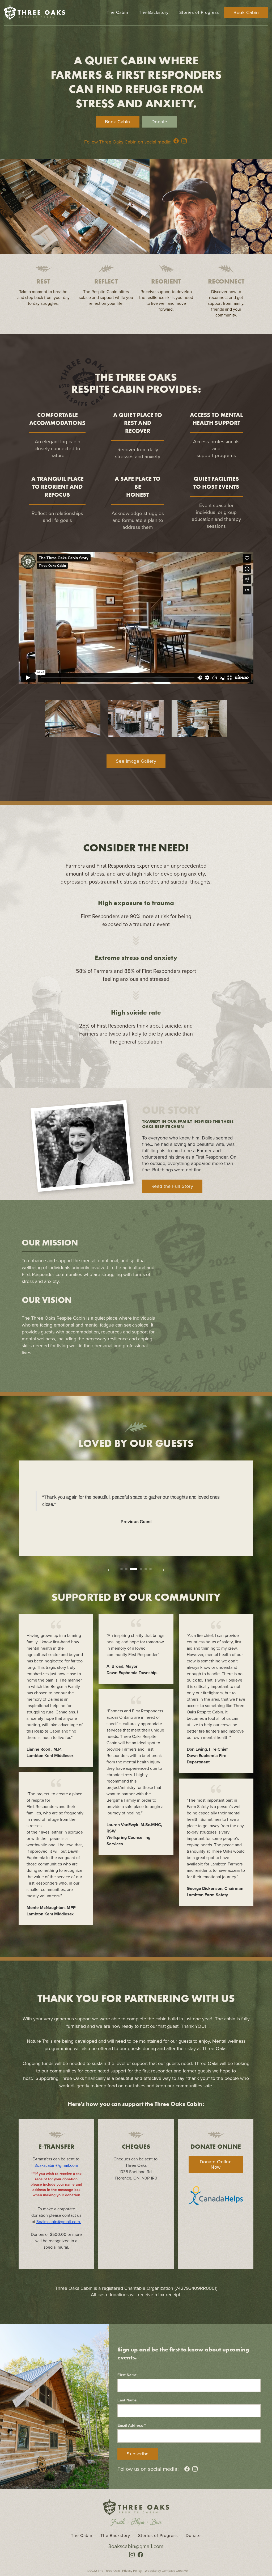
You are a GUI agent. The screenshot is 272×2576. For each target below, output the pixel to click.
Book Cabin (246, 12)
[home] (35, 12)
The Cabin (118, 12)
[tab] (122, 1569)
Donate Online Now (216, 2164)
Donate (159, 122)
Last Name (127, 2400)
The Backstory (154, 12)
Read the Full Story (172, 1186)
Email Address (131, 2425)
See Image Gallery (136, 761)
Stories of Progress (199, 12)
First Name (127, 2375)
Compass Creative (175, 2571)
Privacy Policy (132, 2571)
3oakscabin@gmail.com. (59, 2222)
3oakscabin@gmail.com (56, 2165)
